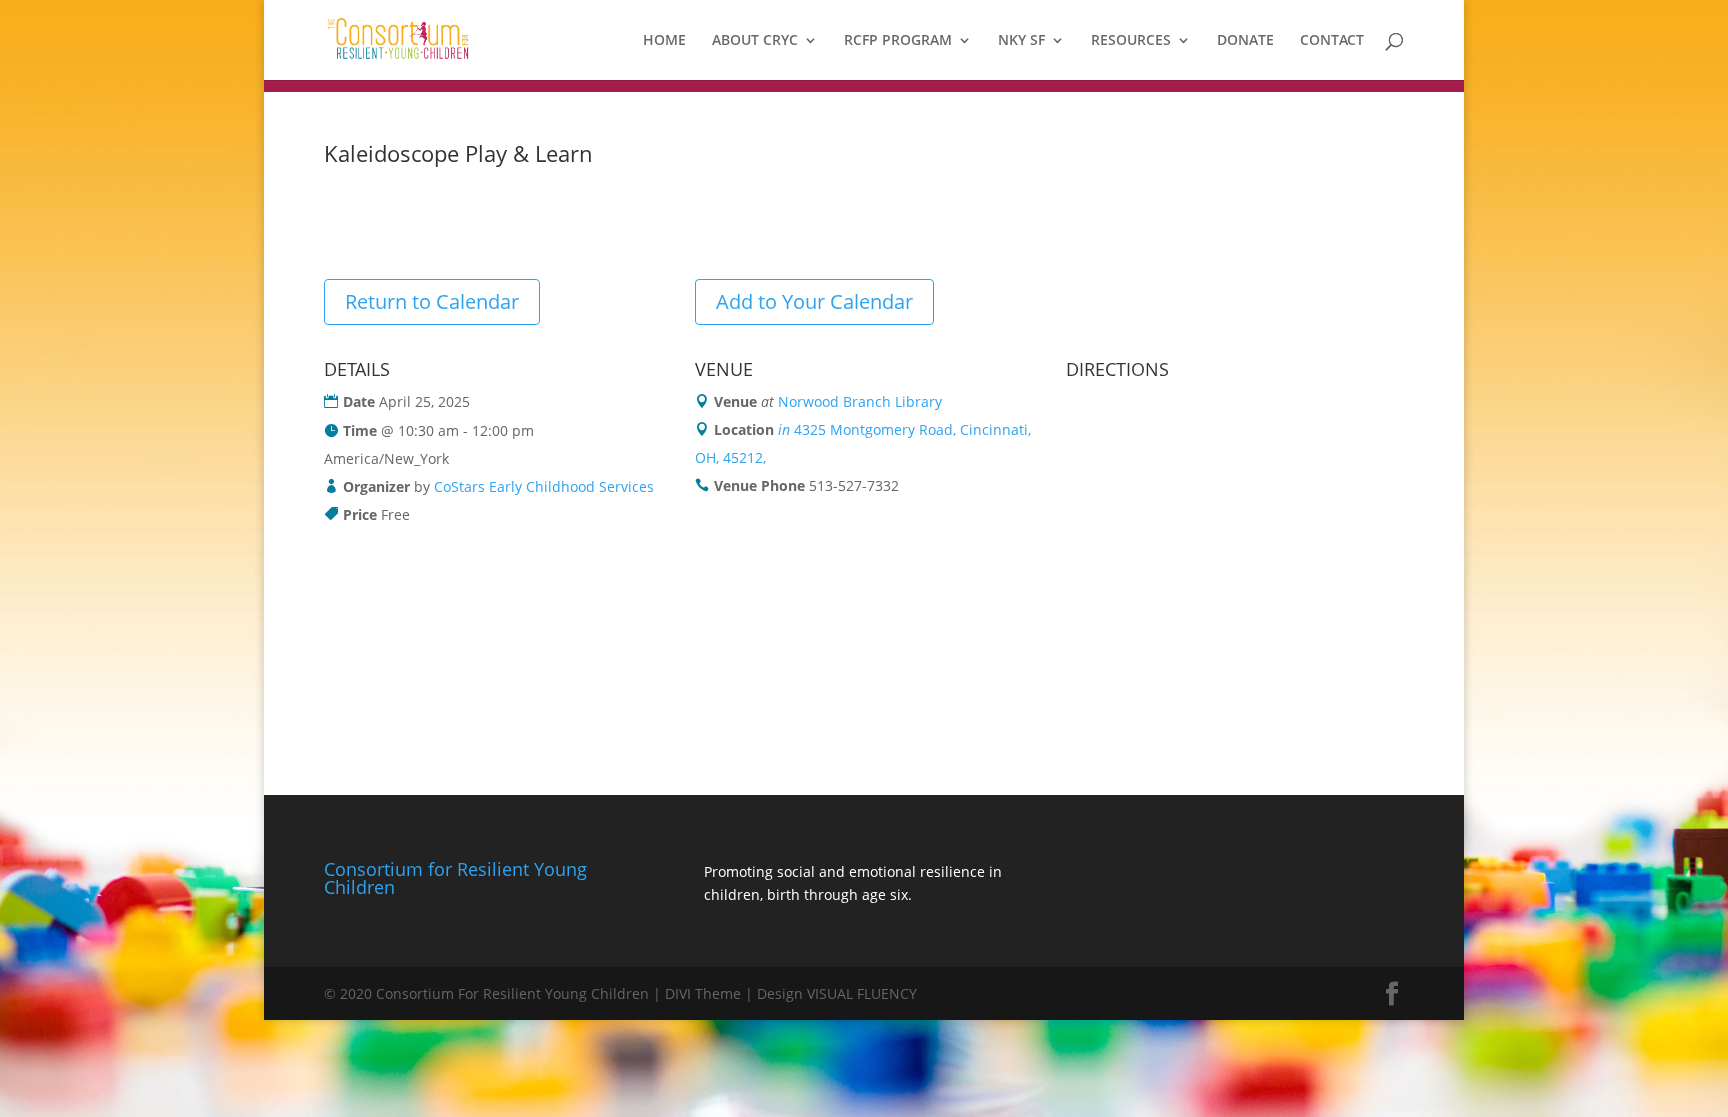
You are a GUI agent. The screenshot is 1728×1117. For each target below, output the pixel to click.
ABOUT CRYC (755, 41)
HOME (664, 41)
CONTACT (1332, 41)
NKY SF (1021, 41)
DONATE (1245, 41)
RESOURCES (1131, 41)
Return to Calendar (432, 301)
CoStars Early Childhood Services (544, 486)
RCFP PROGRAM (898, 41)
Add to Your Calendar (814, 301)
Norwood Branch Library (860, 401)
